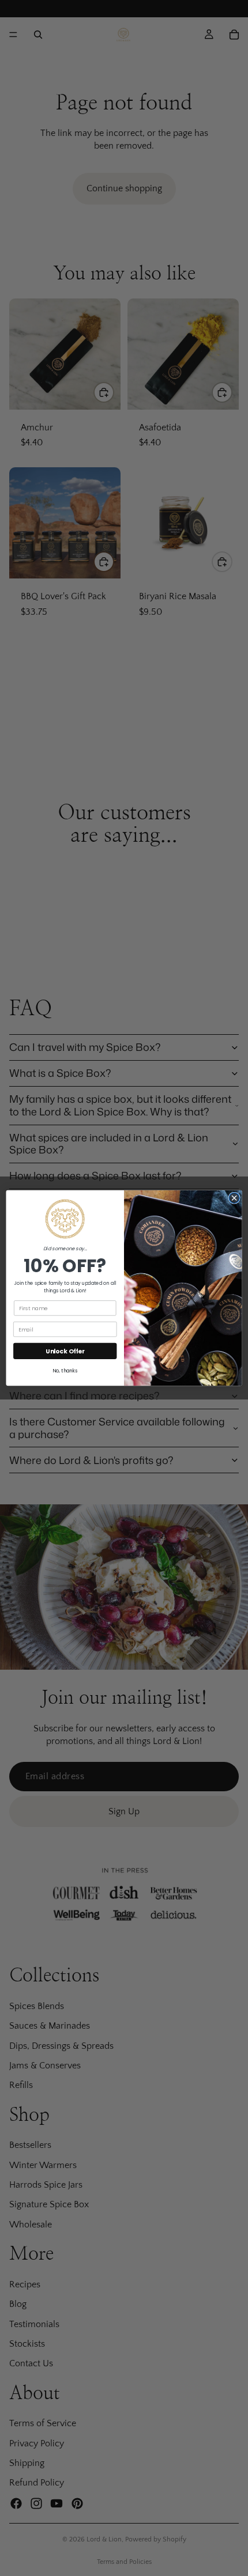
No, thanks (65, 1371)
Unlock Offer (65, 1351)
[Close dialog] (234, 1198)
